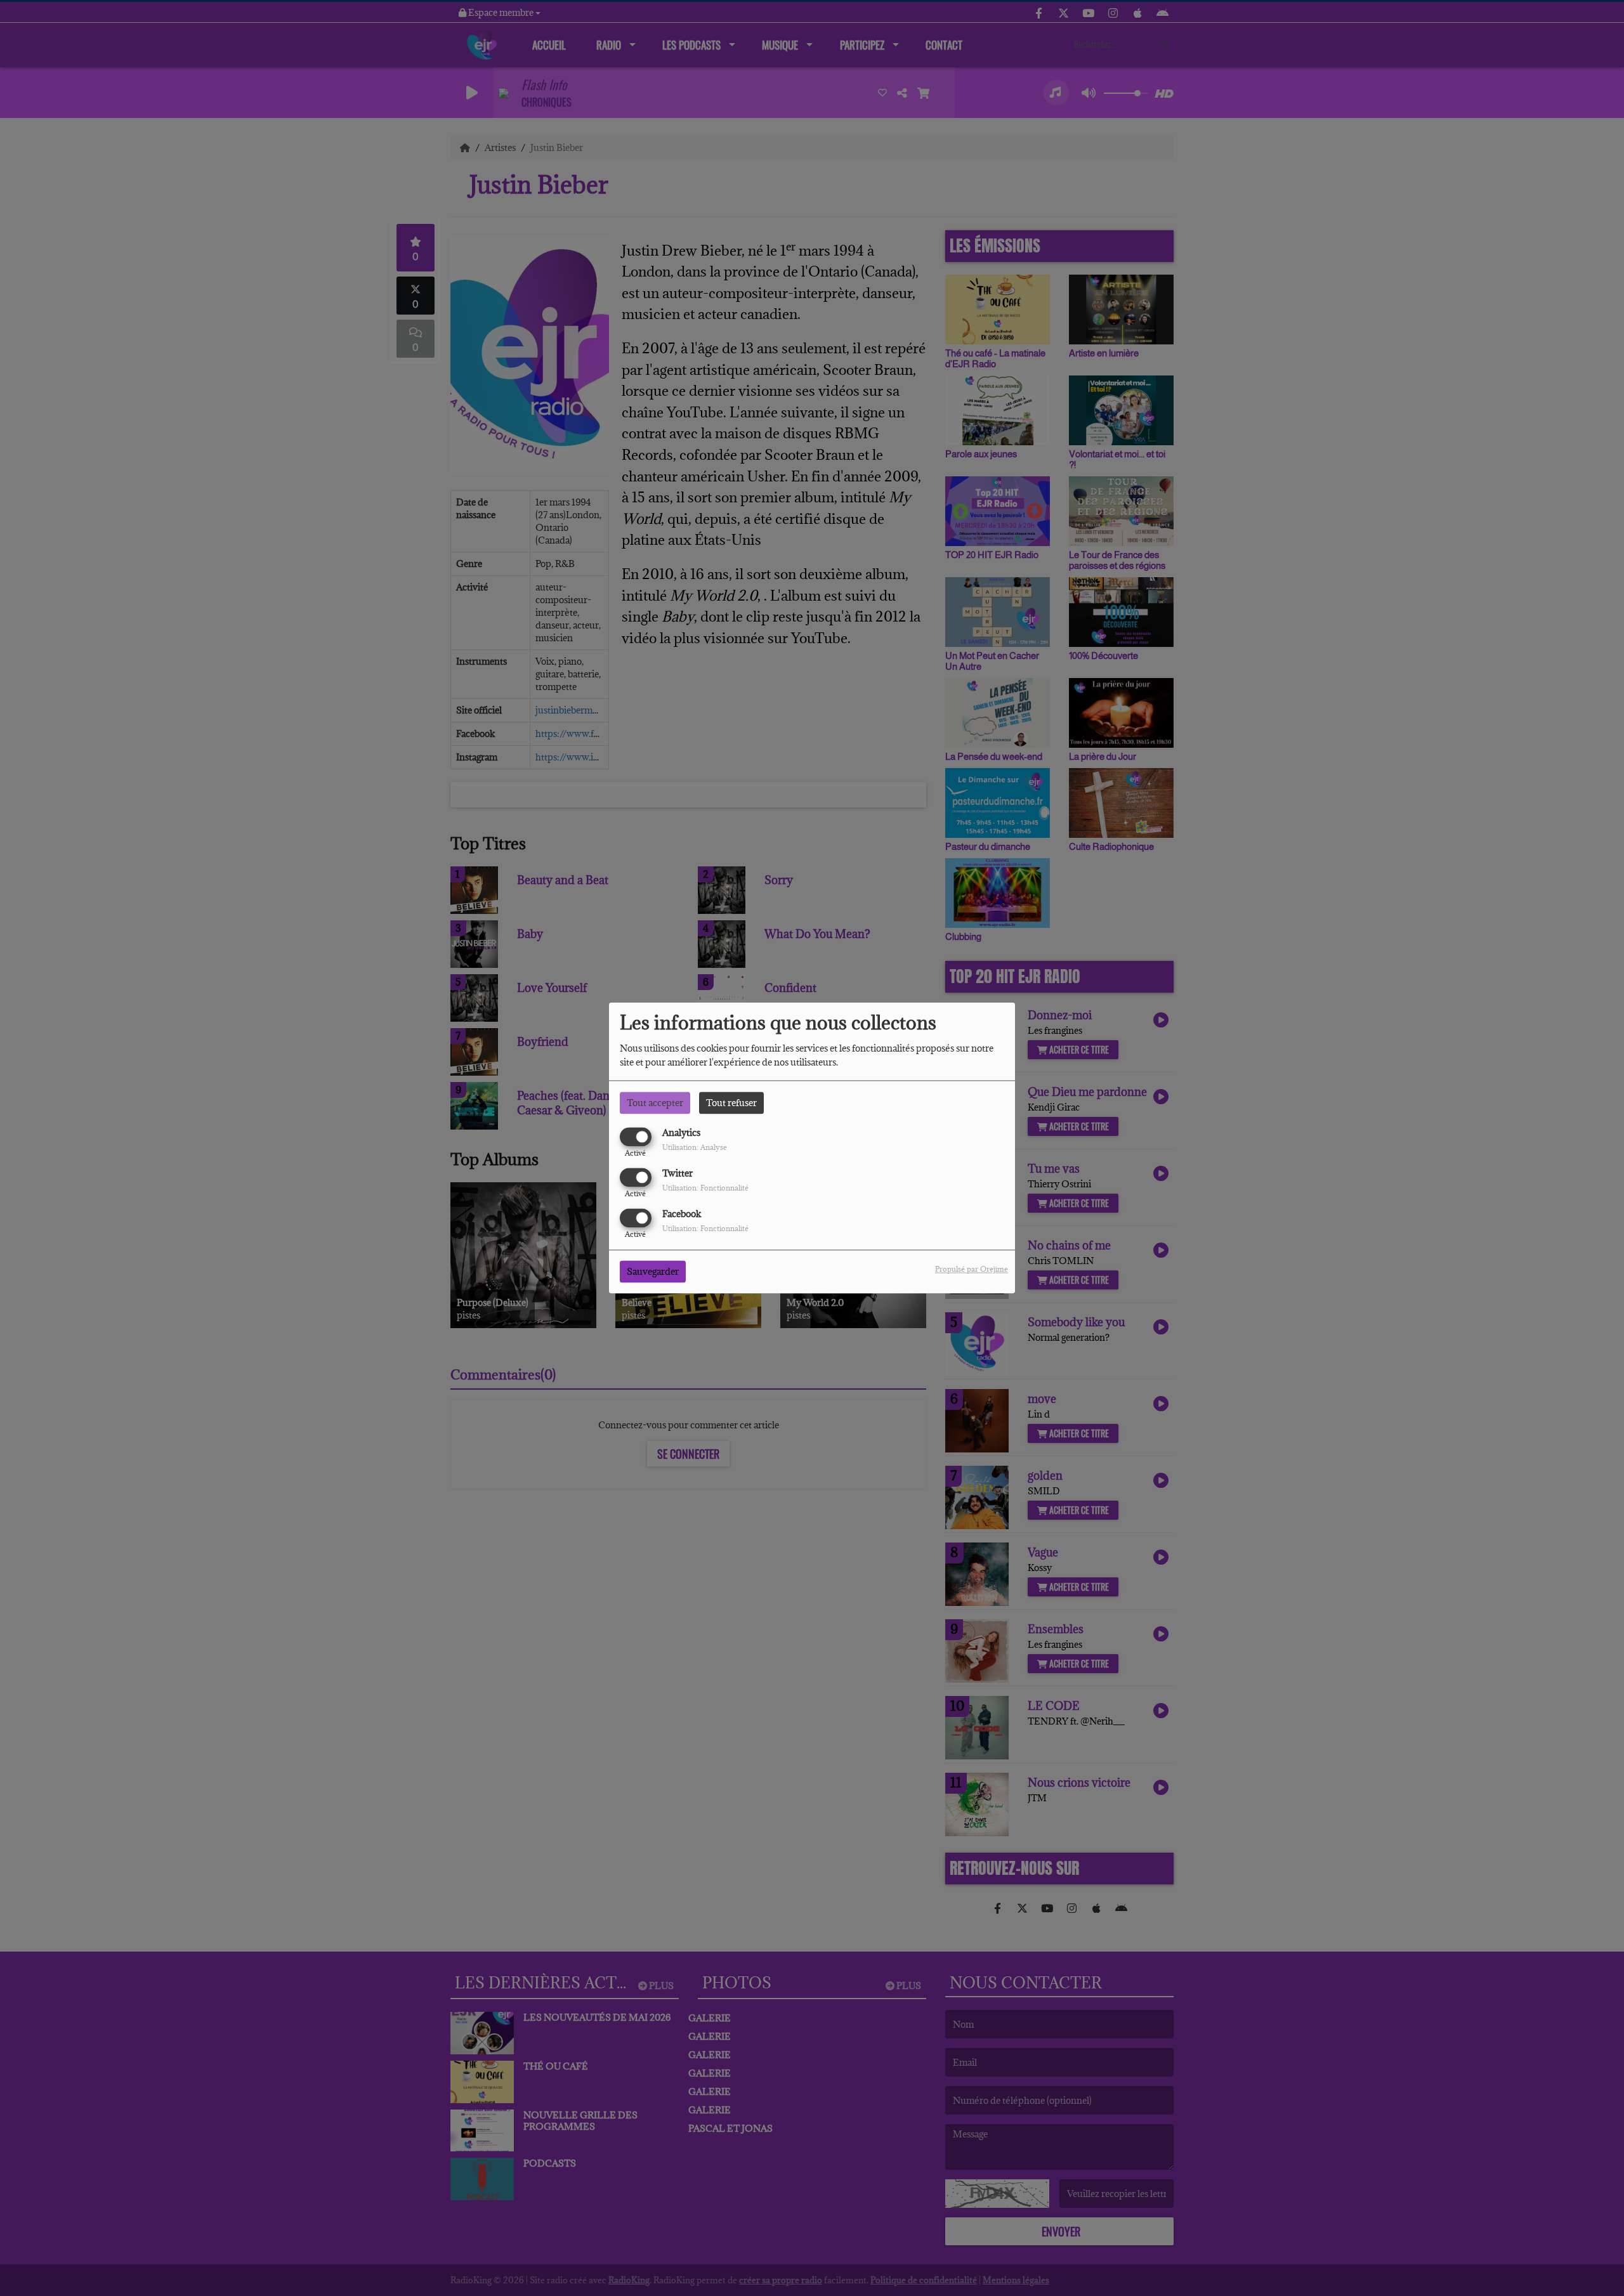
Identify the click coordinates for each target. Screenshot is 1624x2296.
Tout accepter (655, 1103)
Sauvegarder (653, 1272)
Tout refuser (731, 1103)
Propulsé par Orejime (972, 1269)
